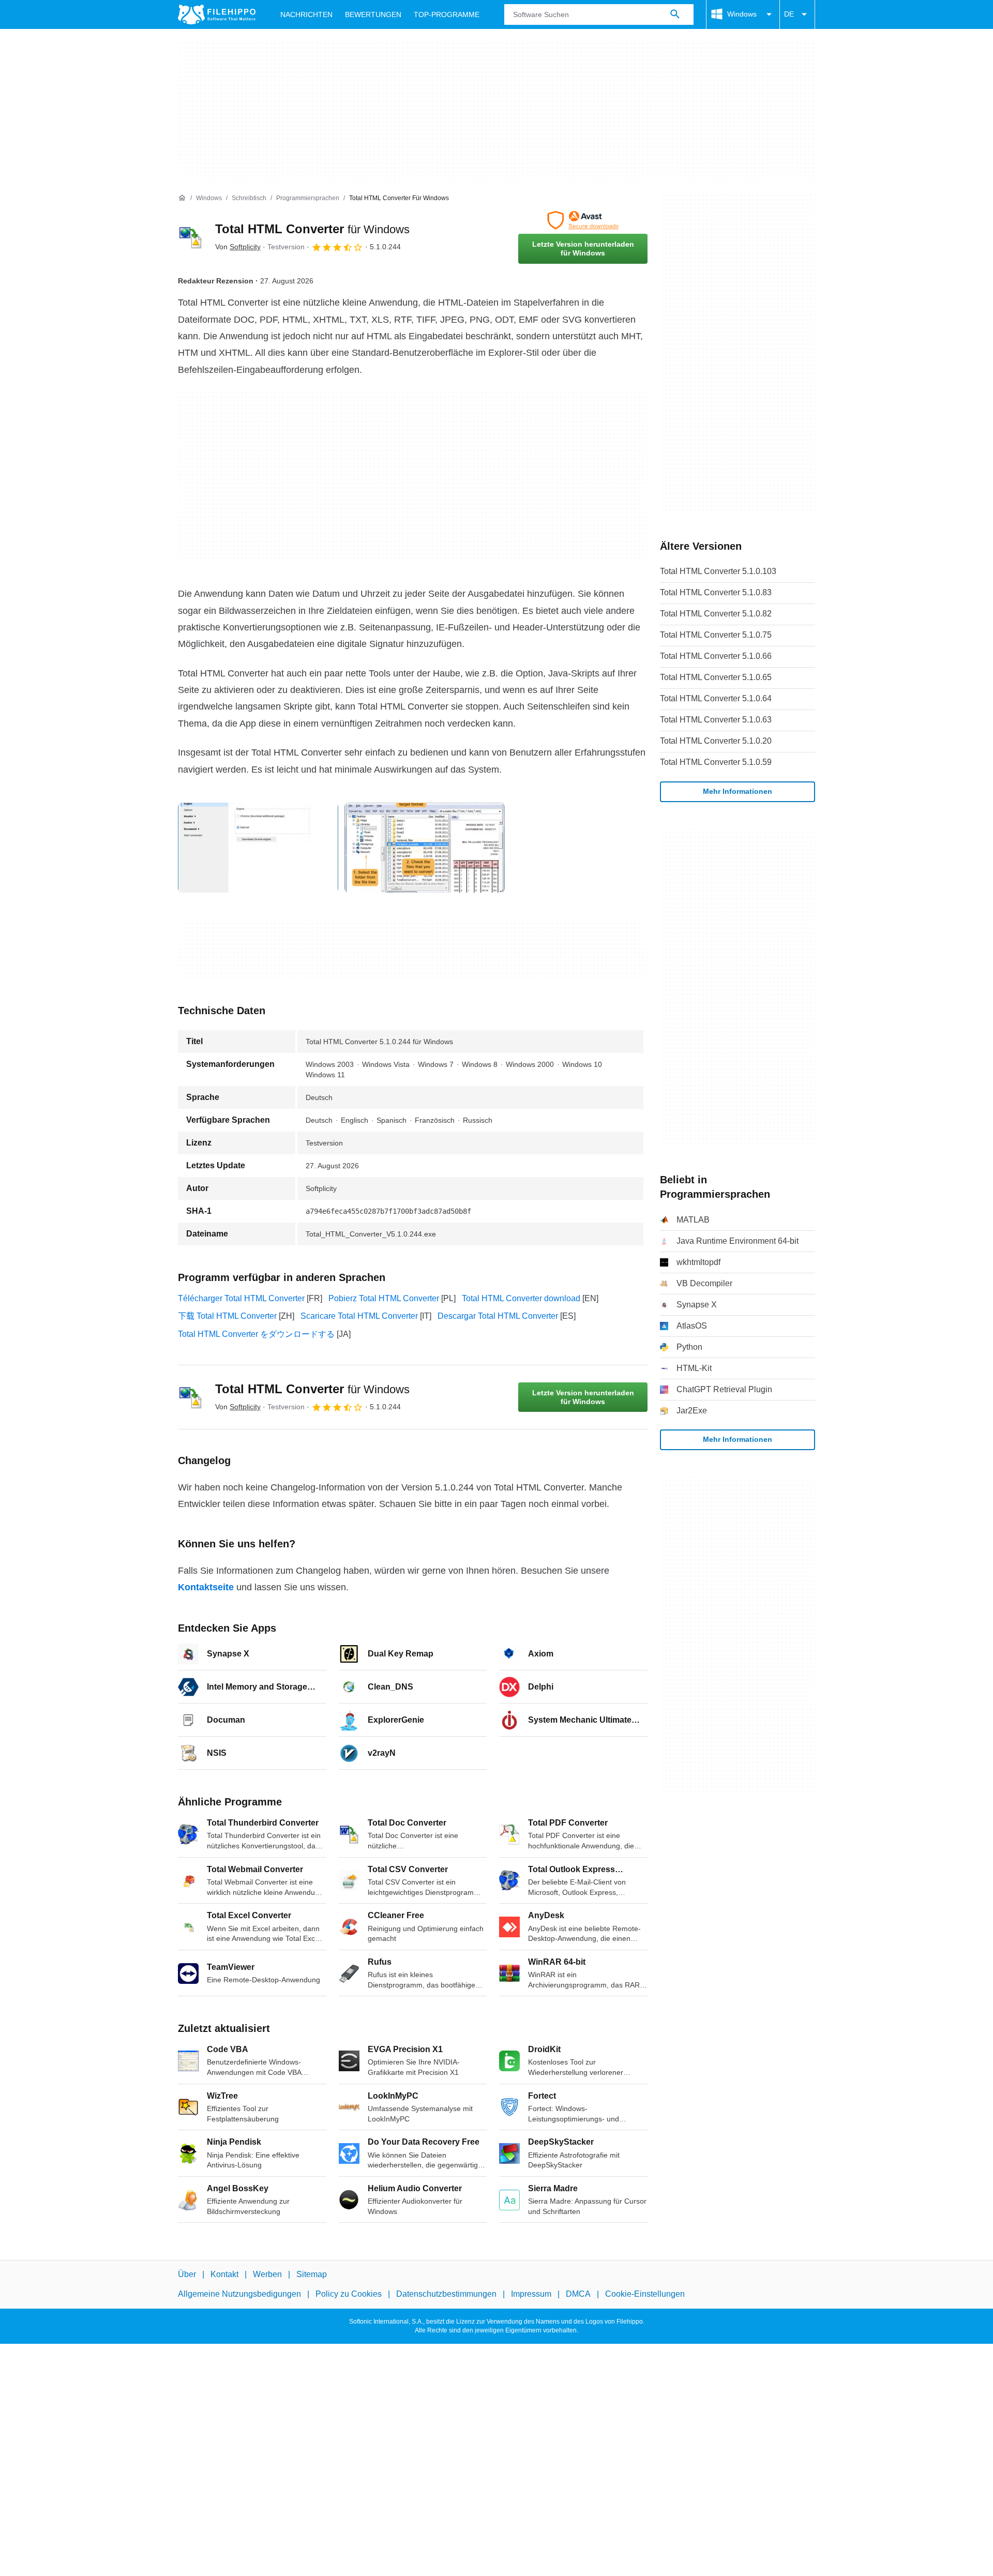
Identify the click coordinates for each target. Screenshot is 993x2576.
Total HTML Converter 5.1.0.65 (716, 677)
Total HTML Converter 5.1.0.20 (716, 741)
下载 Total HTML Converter (227, 1316)
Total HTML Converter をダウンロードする (256, 1334)
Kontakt (224, 2274)
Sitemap (312, 2274)
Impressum (531, 2294)
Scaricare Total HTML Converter (359, 1316)
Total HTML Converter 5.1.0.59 (716, 762)
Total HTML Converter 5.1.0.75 (716, 635)
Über (187, 2274)
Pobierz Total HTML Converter (384, 1298)
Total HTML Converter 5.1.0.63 (716, 720)
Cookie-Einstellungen (645, 2294)
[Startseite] (182, 198)
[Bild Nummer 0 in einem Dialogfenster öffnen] (258, 848)
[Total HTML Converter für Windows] (190, 237)
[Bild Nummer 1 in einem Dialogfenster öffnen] (425, 848)
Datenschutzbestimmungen (446, 2294)
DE (789, 14)
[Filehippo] (217, 14)
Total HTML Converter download (521, 1298)
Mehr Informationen (738, 791)
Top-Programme (447, 14)
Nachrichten (306, 14)
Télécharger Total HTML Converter (241, 1298)
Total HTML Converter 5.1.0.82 (716, 614)
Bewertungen (373, 14)
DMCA (578, 2294)
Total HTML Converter (312, 229)
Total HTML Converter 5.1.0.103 (718, 571)
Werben (267, 2274)
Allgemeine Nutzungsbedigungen (239, 2294)
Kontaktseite (206, 1587)
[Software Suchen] (675, 14)
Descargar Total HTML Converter (498, 1316)
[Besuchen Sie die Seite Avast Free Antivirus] (583, 220)
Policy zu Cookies (349, 2294)
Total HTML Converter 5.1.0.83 (716, 592)
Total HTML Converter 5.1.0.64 (716, 698)
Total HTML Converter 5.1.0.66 (716, 656)
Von (238, 247)
